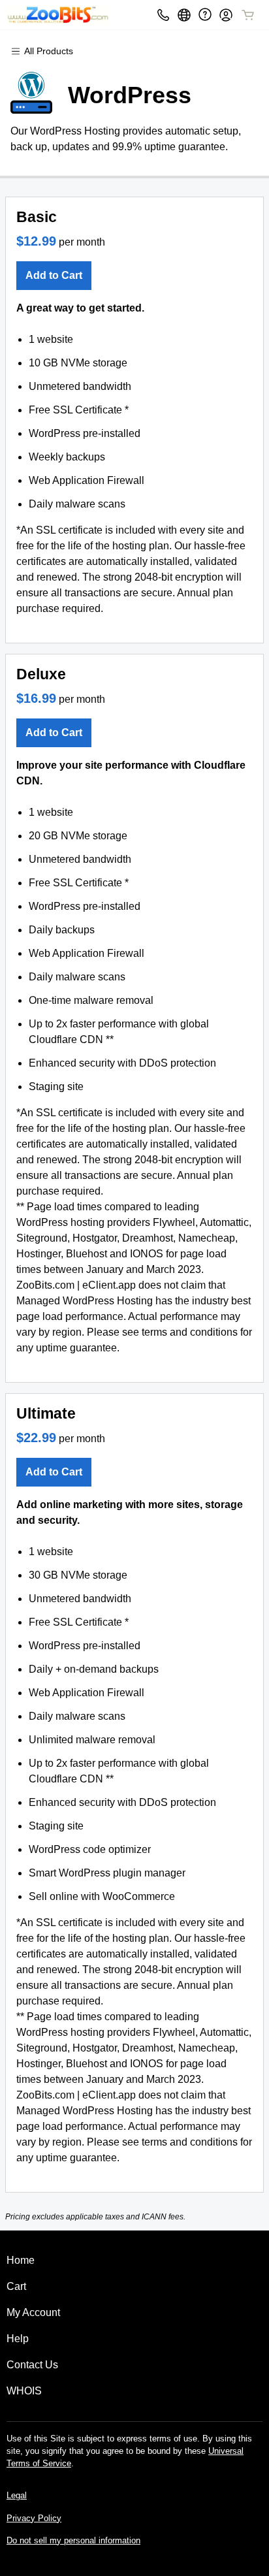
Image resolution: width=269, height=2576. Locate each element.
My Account (33, 2312)
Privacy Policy (34, 2518)
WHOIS (24, 2391)
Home (21, 2260)
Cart (16, 2286)
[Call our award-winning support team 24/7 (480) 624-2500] (205, 15)
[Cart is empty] (248, 15)
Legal (17, 2495)
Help (18, 2339)
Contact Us (32, 2365)
